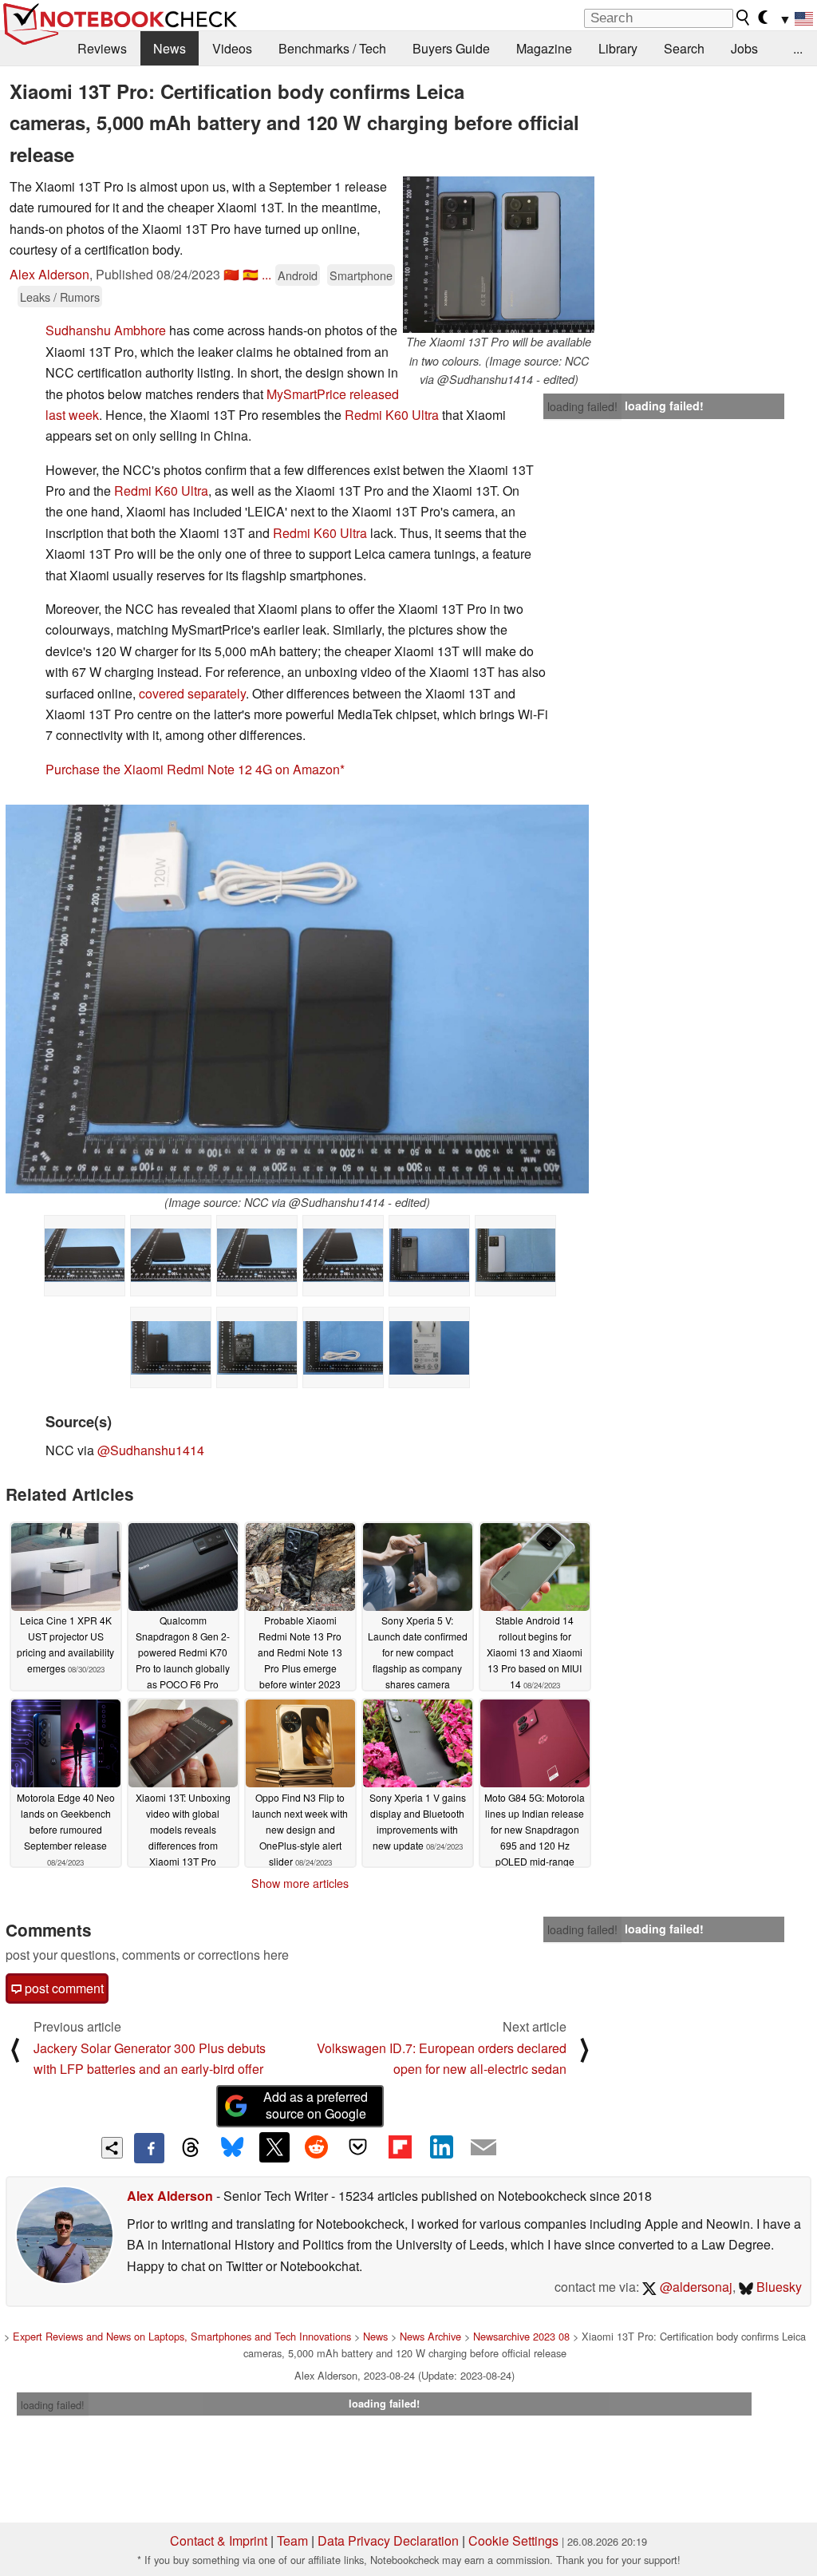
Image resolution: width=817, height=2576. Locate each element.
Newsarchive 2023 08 (521, 2336)
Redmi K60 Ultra (392, 415)
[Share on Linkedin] (441, 2147)
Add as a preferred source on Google (316, 2105)
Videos (232, 48)
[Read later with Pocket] (358, 2147)
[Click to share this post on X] (274, 2147)
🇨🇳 (231, 274)
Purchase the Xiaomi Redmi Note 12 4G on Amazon (193, 769)
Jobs (744, 48)
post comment (63, 1988)
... (798, 48)
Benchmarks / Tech (332, 48)
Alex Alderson (49, 274)
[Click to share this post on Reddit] (316, 2147)
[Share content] (112, 2148)
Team (292, 2540)
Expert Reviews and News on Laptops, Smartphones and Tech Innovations (182, 2336)
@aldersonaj (695, 2287)
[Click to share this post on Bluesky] (232, 2148)
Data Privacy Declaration (388, 2540)
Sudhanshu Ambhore (106, 330)
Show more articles (300, 1883)
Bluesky (778, 2287)
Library (618, 48)
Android (298, 275)
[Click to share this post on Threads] (191, 2148)
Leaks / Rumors (60, 297)
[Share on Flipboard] (400, 2147)
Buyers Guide (451, 48)
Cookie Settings (513, 2540)
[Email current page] (483, 2148)
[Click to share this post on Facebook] (149, 2148)
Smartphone (361, 275)
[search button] (744, 18)
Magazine (544, 48)
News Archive (430, 2336)
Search (684, 48)
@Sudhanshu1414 (151, 1450)
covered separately (192, 693)
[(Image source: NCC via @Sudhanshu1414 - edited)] (297, 999)
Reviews (102, 48)
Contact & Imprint (219, 2540)
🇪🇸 (251, 274)
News (170, 48)
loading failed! (582, 406)
